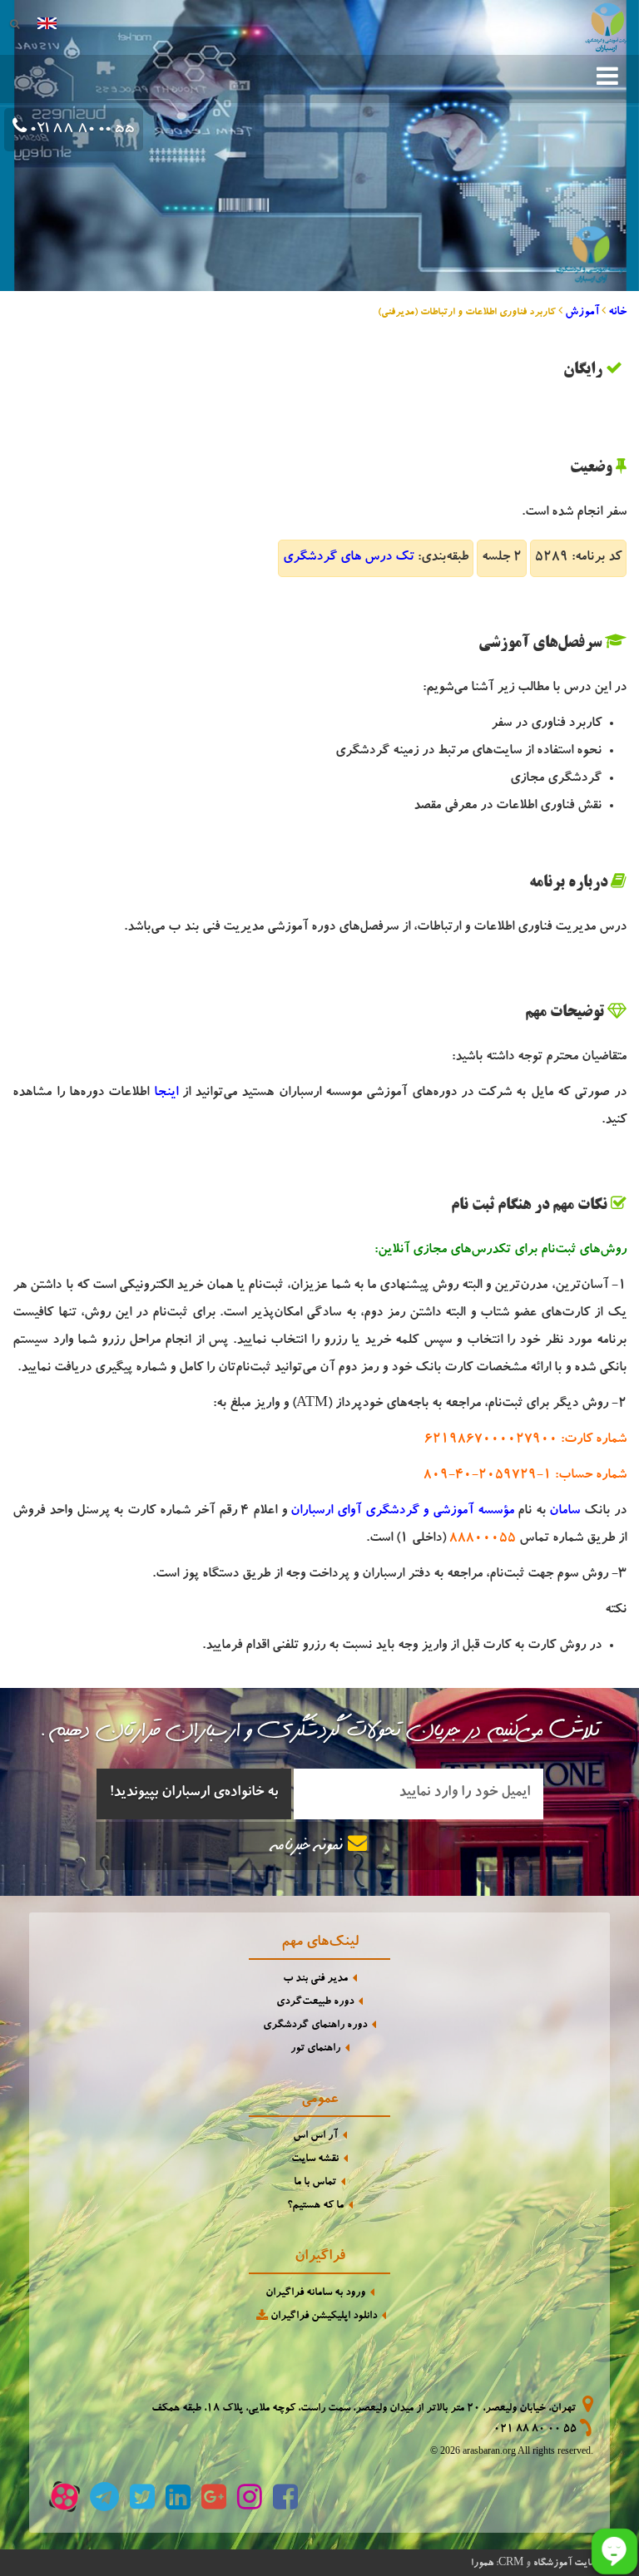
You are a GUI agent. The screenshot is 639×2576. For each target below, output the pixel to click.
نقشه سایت (315, 2160)
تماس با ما (315, 2183)
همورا (482, 2564)
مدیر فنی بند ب (315, 1979)
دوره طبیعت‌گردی (315, 2003)
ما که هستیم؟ (315, 2206)
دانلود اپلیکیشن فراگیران (322, 2317)
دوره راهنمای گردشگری (315, 2026)
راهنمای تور (315, 2049)
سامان (565, 1512)
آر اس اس (315, 2137)
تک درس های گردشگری (349, 558)
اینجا (166, 1093)
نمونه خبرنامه (310, 1847)
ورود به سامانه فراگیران (315, 2294)
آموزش (582, 313)
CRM (511, 2561)
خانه (617, 313)
